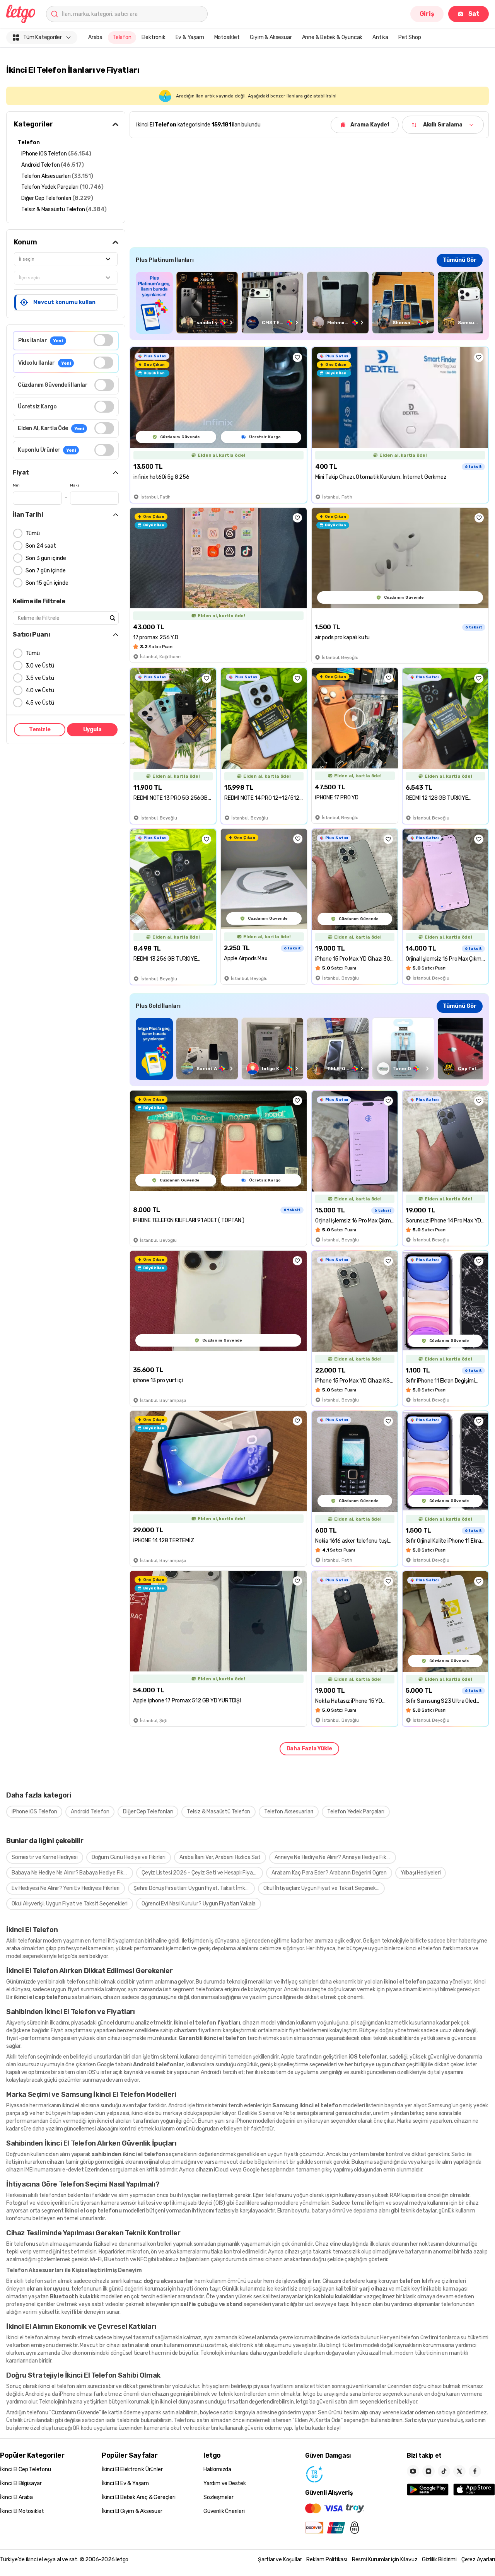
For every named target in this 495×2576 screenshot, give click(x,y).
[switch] (103, 340)
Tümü (33, 533)
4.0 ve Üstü (40, 691)
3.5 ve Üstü (40, 678)
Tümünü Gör (460, 260)
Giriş (427, 14)
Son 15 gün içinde (47, 583)
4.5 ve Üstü (40, 703)
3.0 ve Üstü (40, 666)
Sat (474, 14)
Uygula (92, 730)
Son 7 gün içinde (46, 571)
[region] (309, 303)
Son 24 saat (41, 546)
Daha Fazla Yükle (309, 1749)
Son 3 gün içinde (46, 558)
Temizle (40, 730)
